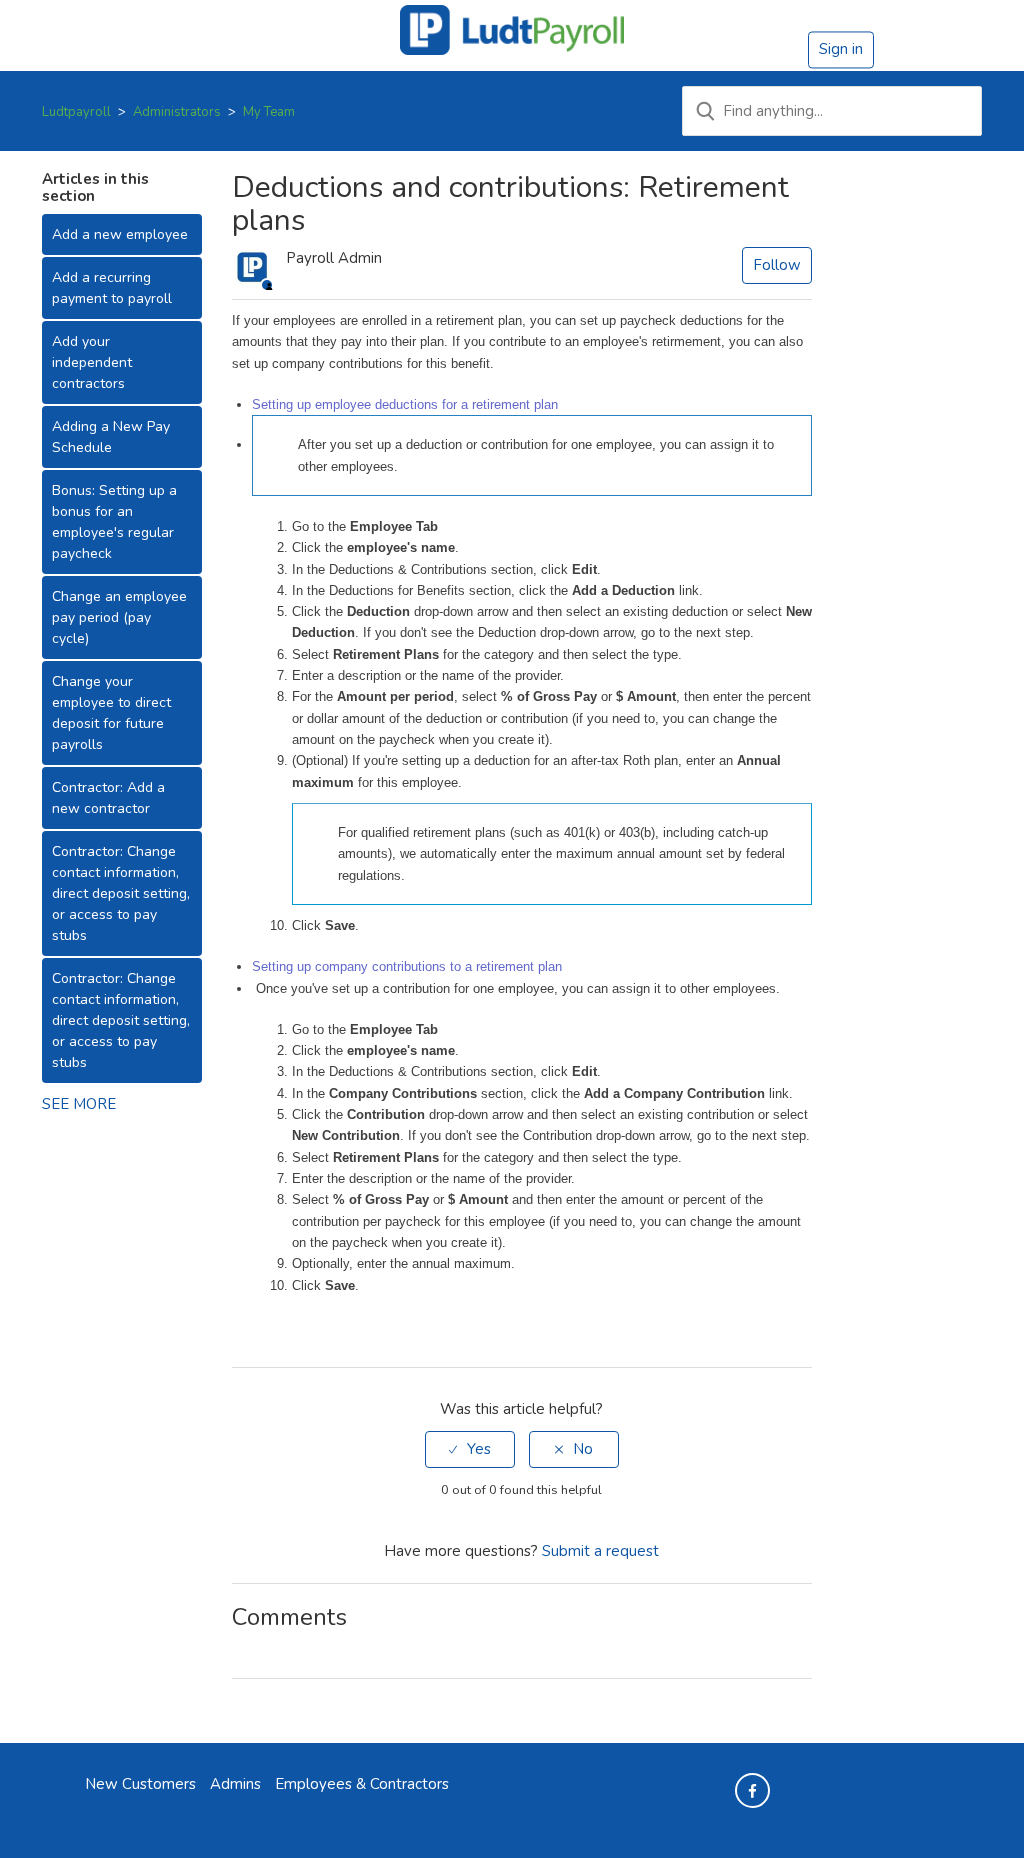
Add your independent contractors (92, 362)
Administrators (177, 112)
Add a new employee (120, 234)
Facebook (244, 1328)
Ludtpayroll (76, 112)
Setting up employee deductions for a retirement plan (405, 404)
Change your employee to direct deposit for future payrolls (111, 713)
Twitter (273, 1328)
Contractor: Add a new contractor (108, 798)
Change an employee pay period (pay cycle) (119, 617)
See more (79, 1104)
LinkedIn (302, 1328)
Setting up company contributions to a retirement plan (407, 966)
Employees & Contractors (362, 1784)
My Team (269, 112)
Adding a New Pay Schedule (111, 437)
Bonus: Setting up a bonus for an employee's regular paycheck (114, 522)
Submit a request (600, 1551)
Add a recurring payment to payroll (112, 288)
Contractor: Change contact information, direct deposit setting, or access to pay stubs (121, 893)
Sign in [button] (841, 49)
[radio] (470, 1449)
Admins (235, 1784)
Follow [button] (777, 265)
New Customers (140, 1784)
